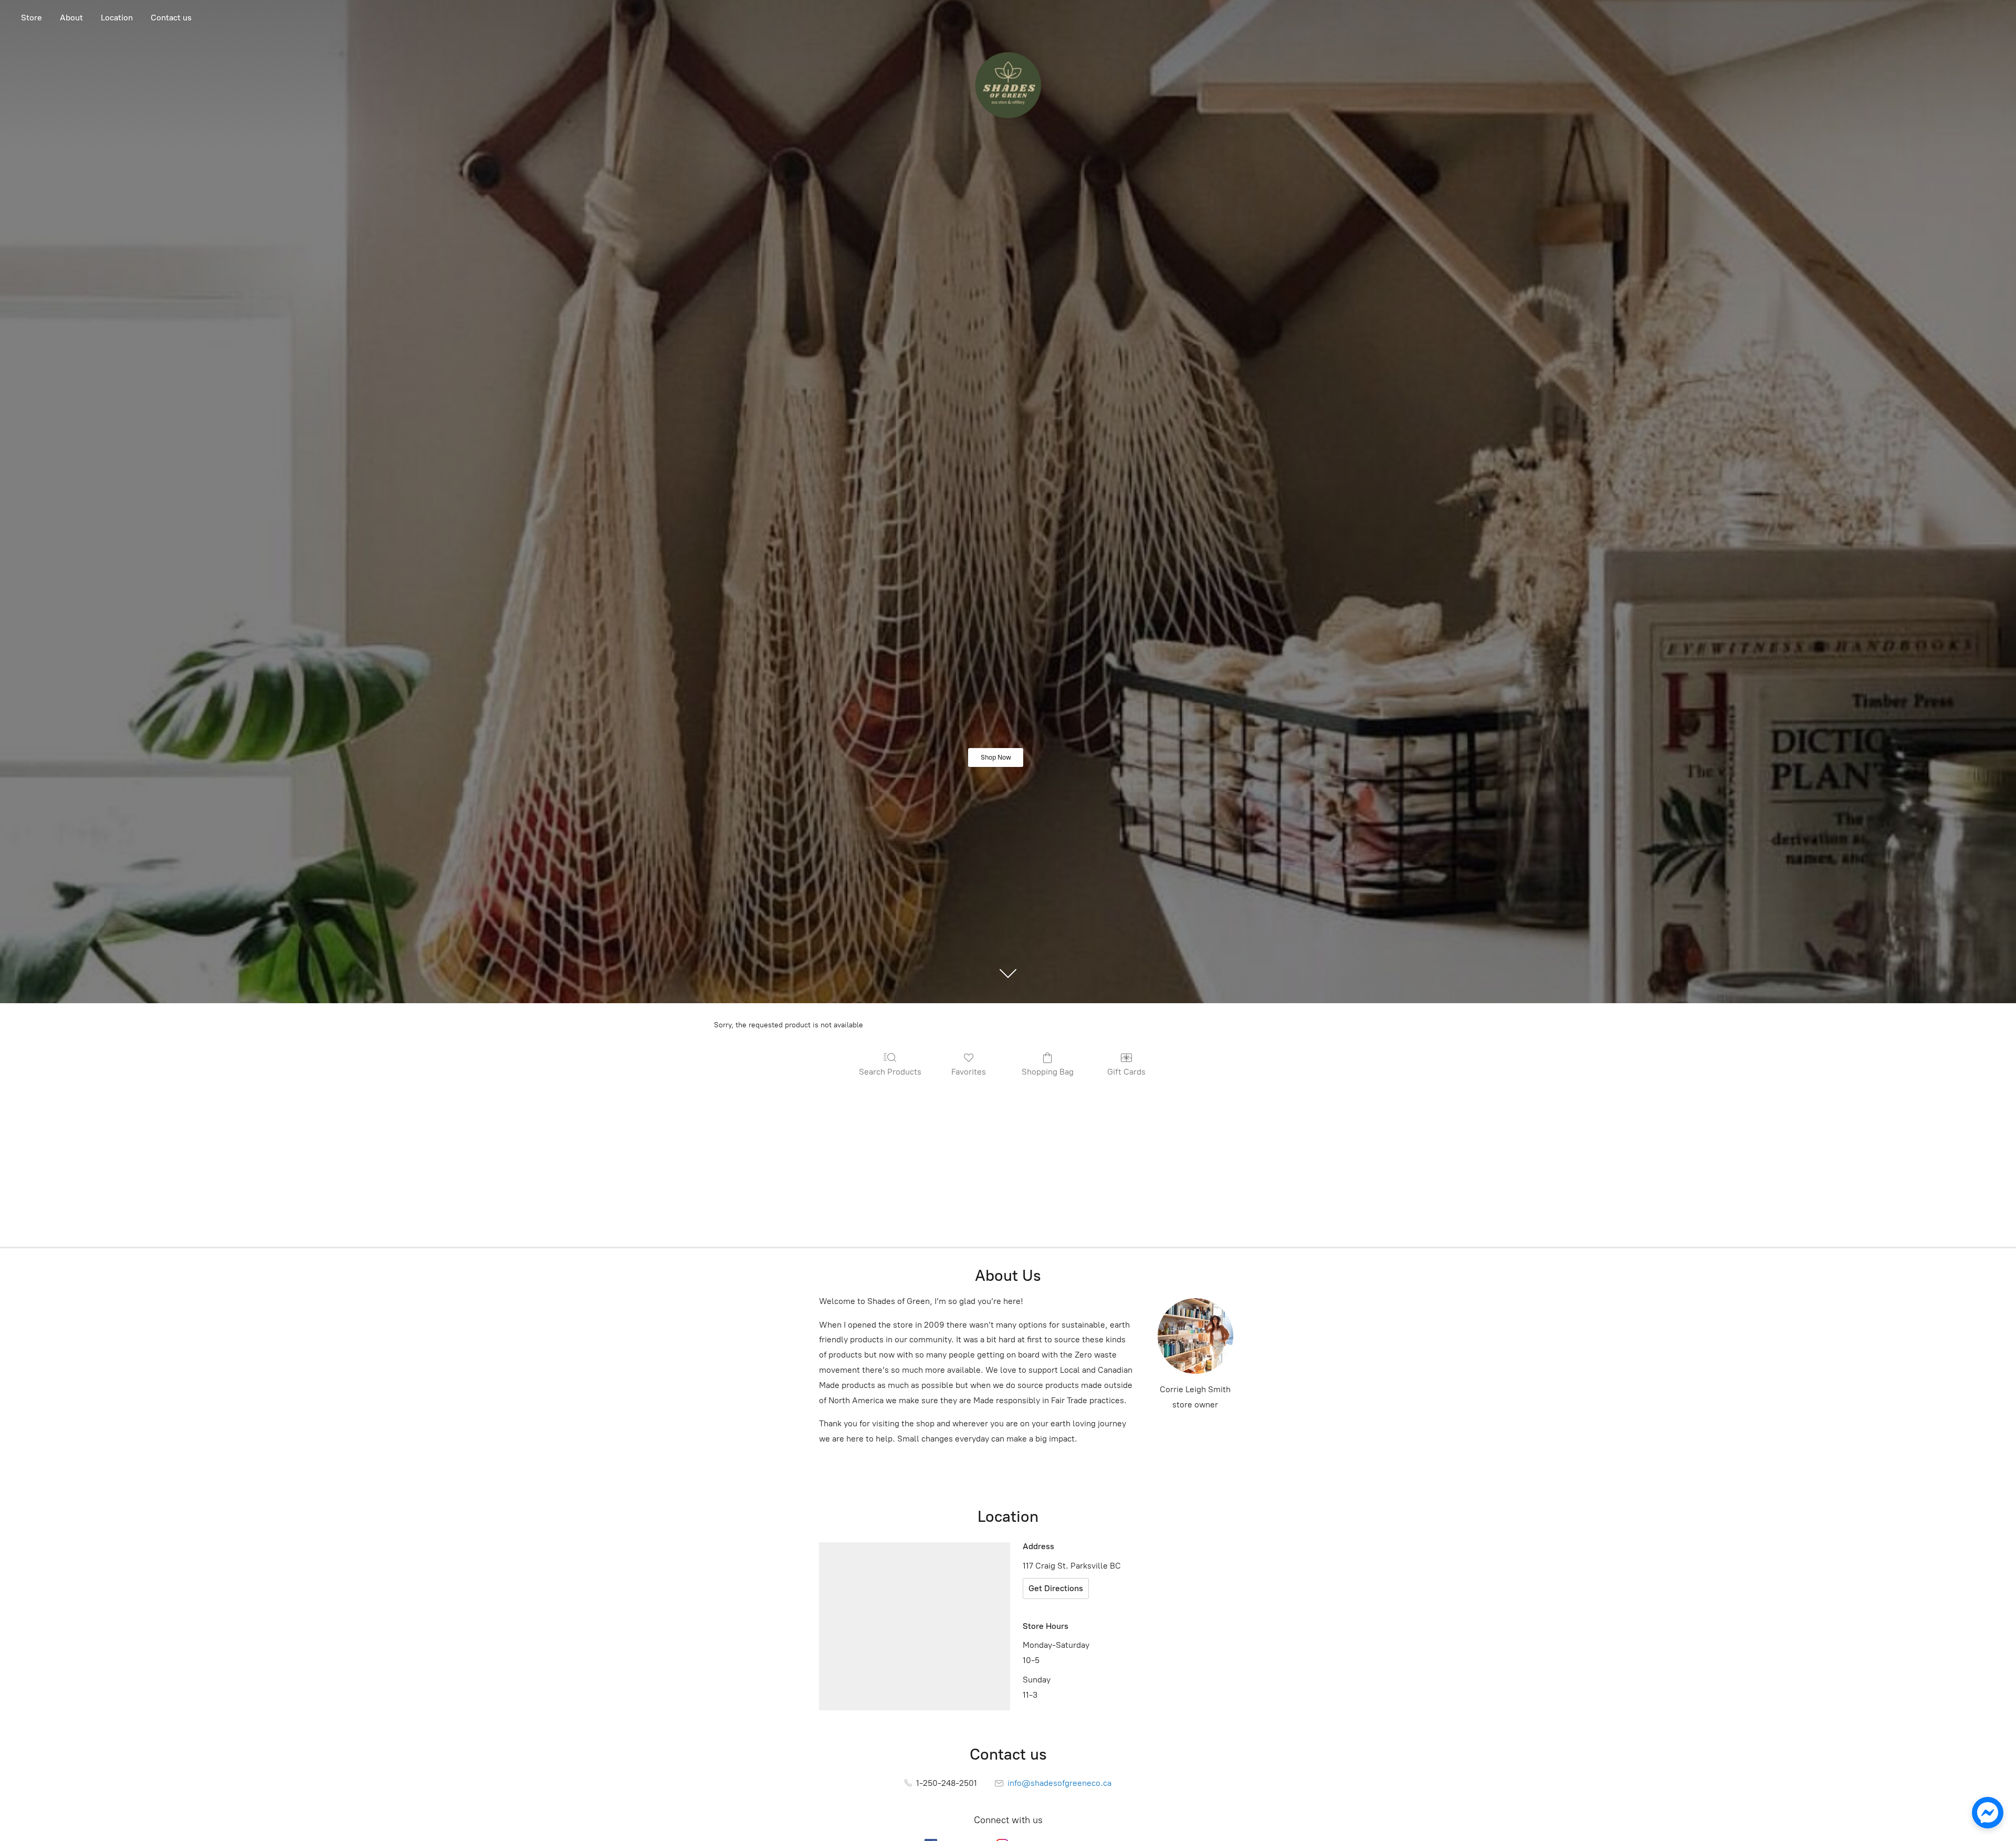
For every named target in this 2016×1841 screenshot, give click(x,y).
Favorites (969, 1072)
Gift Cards (1126, 1072)
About (71, 18)
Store (31, 18)
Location (117, 18)
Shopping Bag (1048, 1072)
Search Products (890, 1072)
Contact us (171, 18)
